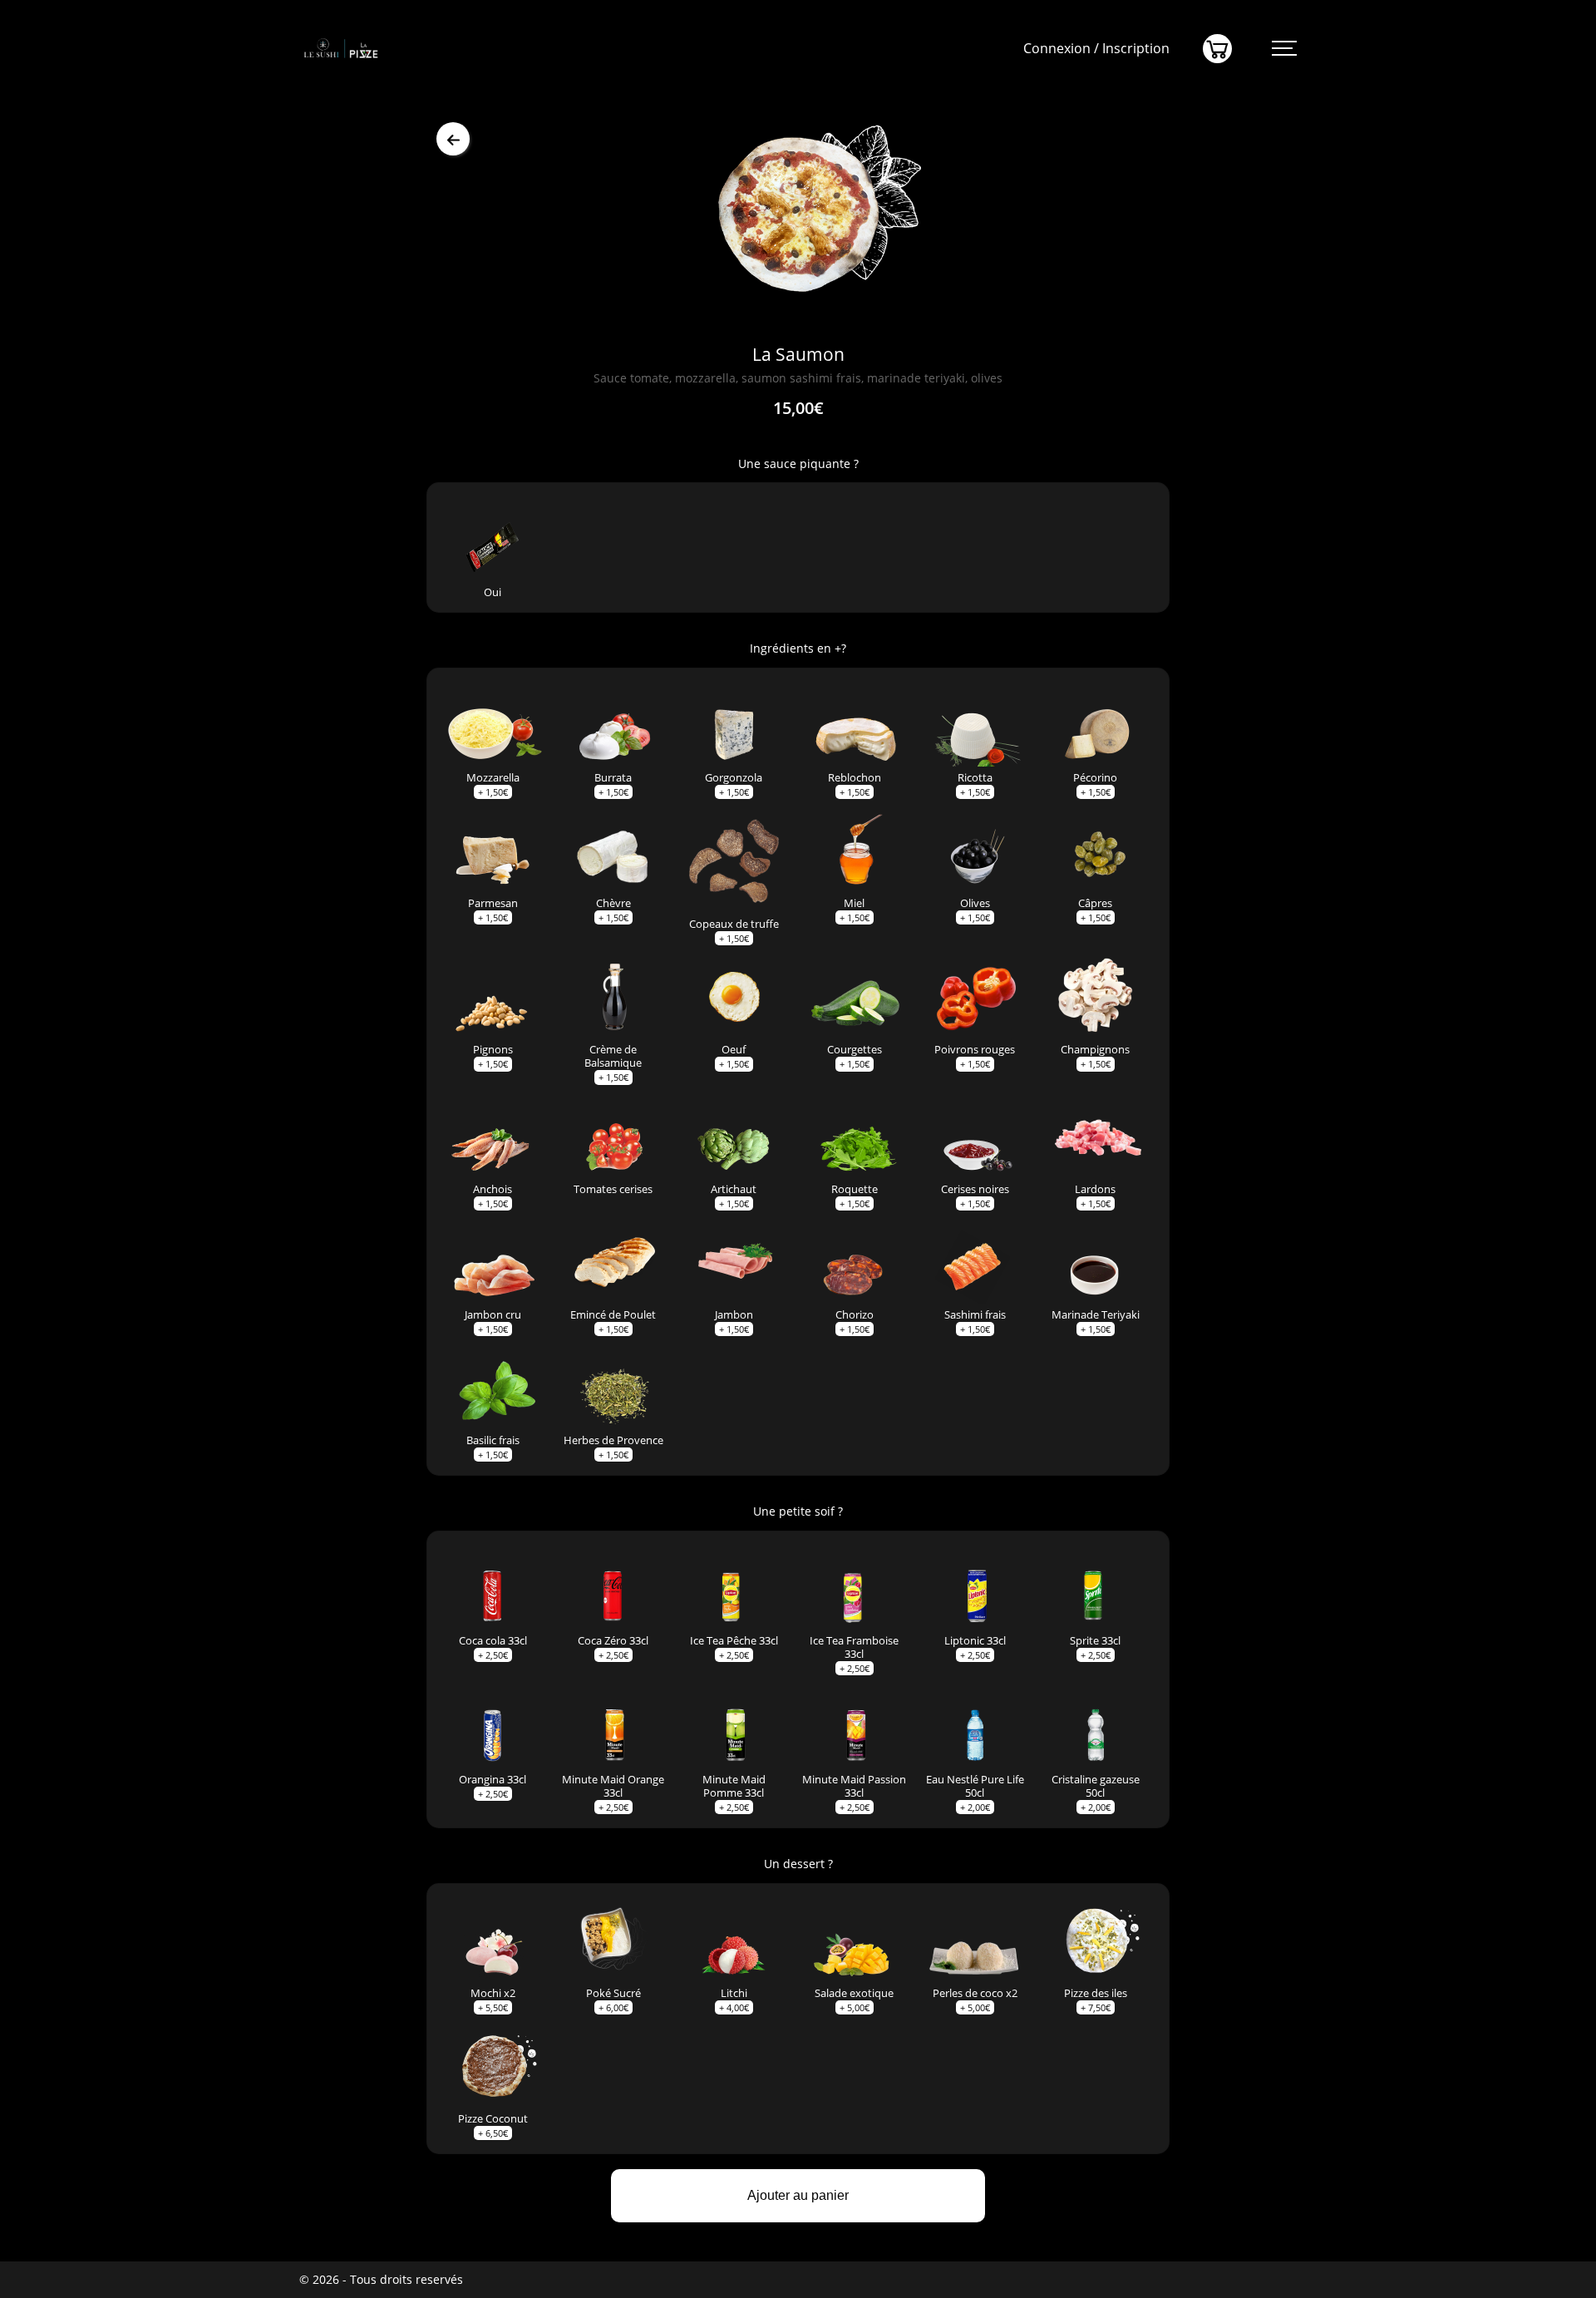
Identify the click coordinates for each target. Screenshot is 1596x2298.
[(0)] (1217, 49)
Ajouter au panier (798, 2195)
